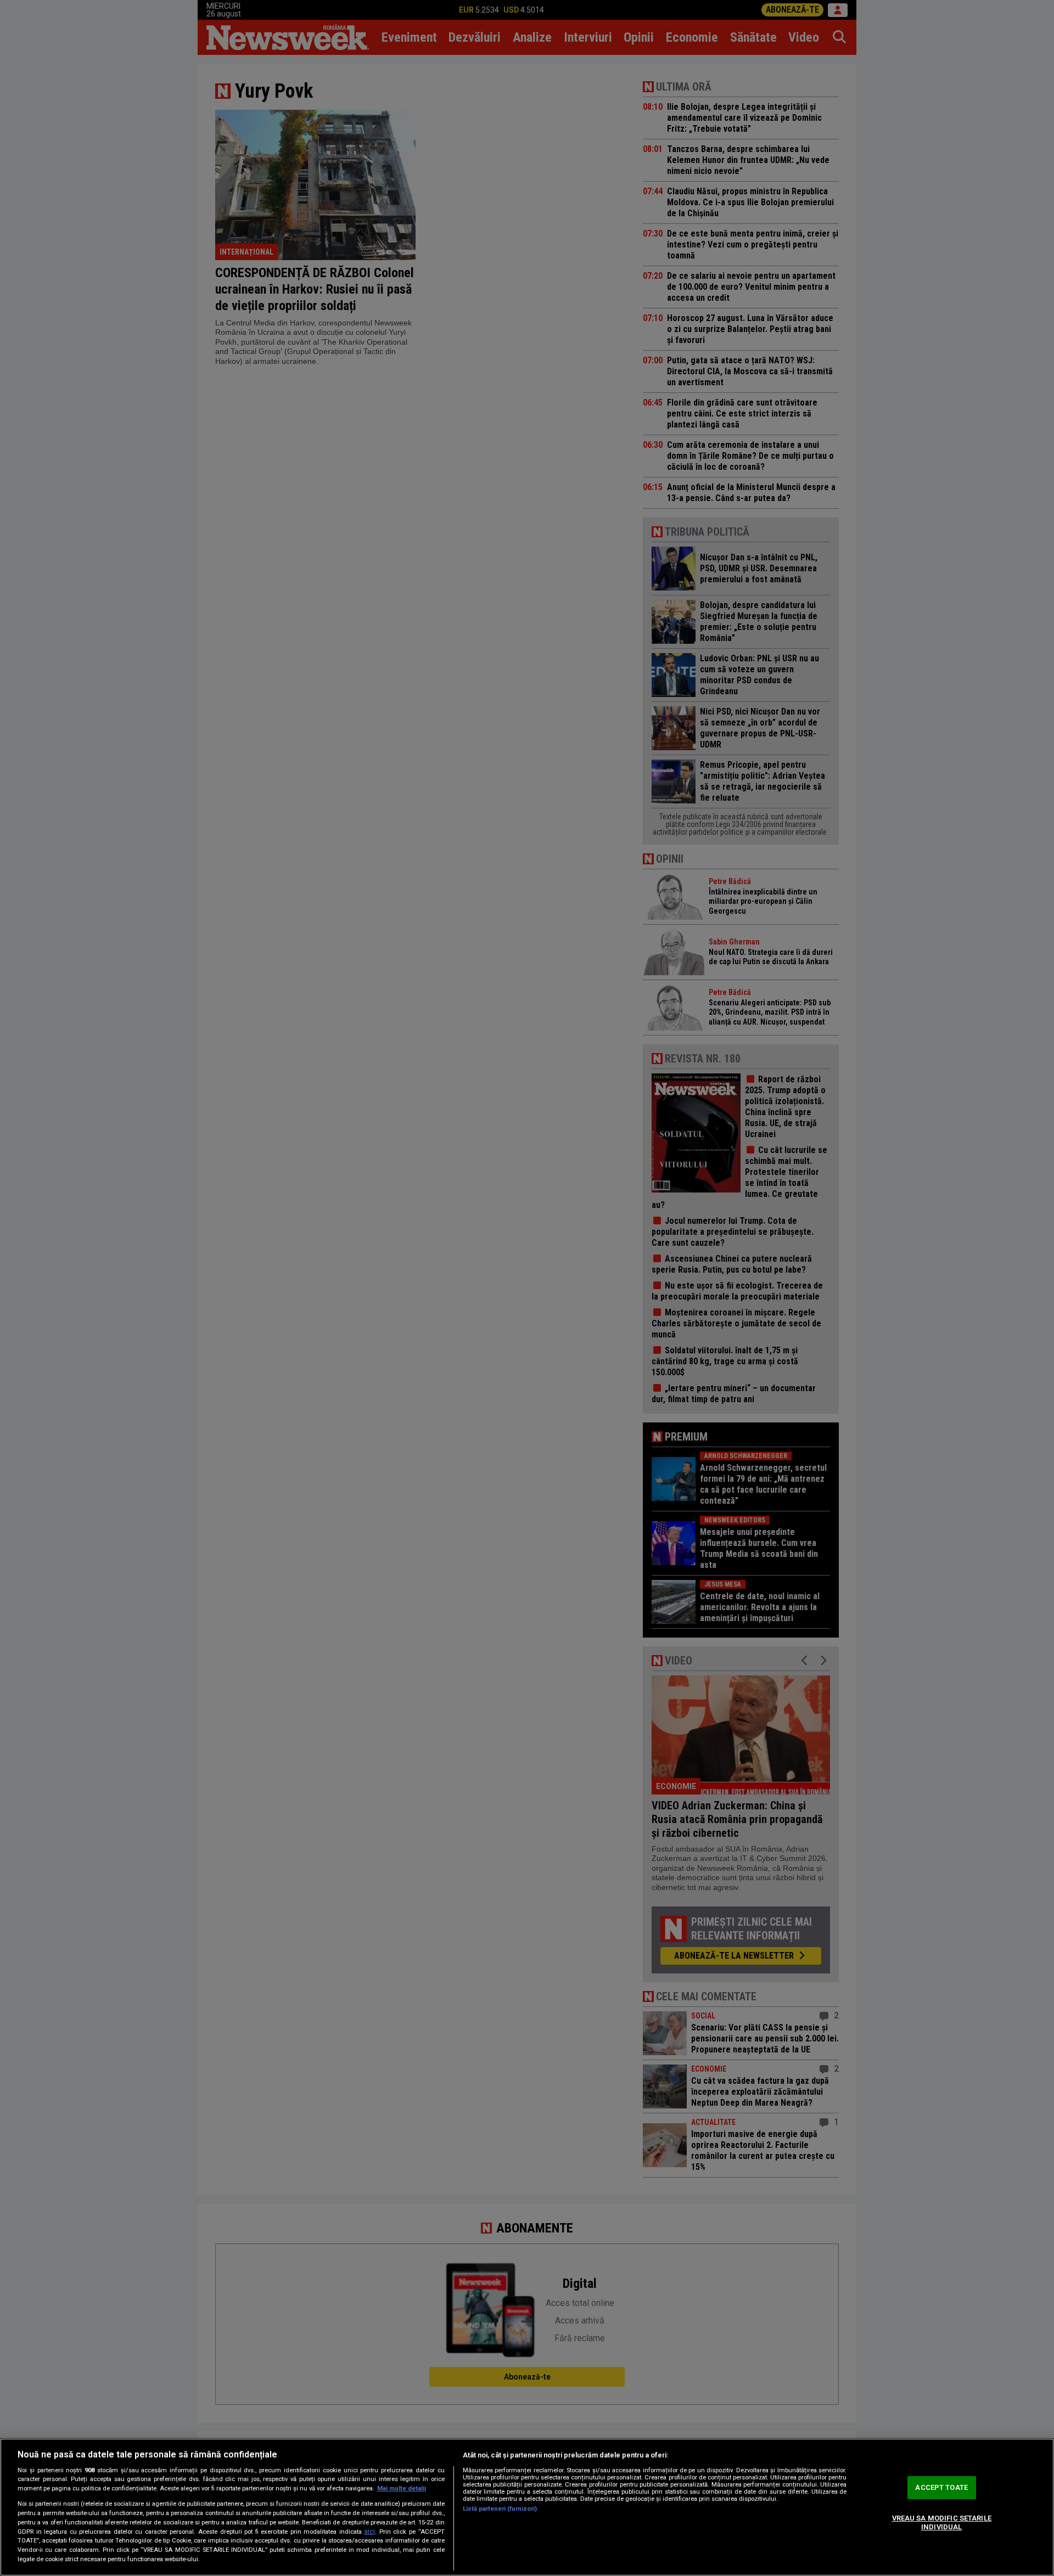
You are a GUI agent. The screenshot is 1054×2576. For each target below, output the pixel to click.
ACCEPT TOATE (941, 2488)
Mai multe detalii (402, 2488)
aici (369, 2532)
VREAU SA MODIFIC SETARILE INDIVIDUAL (942, 2522)
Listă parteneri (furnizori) (500, 2509)
